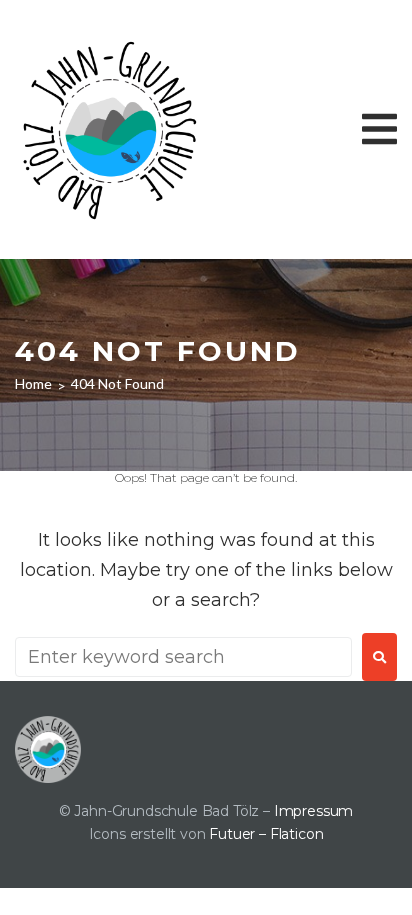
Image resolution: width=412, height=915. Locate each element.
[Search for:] (183, 657)
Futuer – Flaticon (266, 834)
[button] (379, 129)
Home (33, 383)
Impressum (313, 811)
